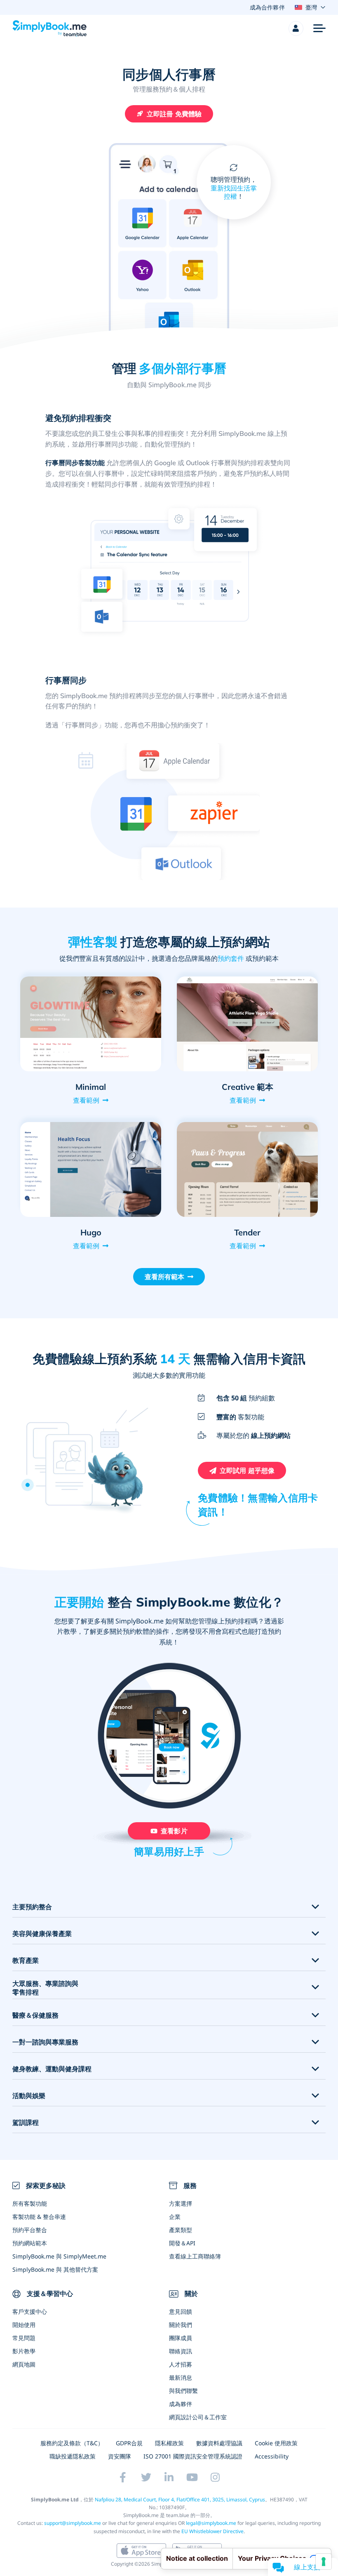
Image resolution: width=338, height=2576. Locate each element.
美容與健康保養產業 (42, 1934)
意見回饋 (181, 2311)
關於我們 (181, 2325)
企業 (175, 2217)
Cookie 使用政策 (276, 2443)
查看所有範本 (165, 1277)
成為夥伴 (181, 2404)
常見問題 (24, 2338)
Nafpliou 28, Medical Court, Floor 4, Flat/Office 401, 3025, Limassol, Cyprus (180, 2500)
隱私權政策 (169, 2443)
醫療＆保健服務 (35, 2015)
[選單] (319, 28)
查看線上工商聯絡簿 (195, 2256)
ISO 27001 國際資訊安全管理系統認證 (193, 2456)
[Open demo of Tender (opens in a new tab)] (247, 1169)
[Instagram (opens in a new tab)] (215, 2477)
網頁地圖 (24, 2364)
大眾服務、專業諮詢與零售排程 (45, 1988)
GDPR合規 (129, 2443)
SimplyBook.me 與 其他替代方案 (55, 2269)
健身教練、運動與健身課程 (52, 2069)
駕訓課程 (26, 2123)
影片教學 (24, 2351)
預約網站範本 (30, 2243)
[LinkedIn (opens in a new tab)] (169, 2477)
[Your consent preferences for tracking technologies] (324, 2562)
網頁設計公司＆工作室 (198, 2417)
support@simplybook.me (73, 2523)
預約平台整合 (30, 2230)
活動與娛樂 (29, 2096)
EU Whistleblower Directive (212, 2531)
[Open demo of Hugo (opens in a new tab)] (91, 1169)
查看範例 (86, 1100)
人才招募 (181, 2364)
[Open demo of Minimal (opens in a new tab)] (91, 1024)
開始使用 (24, 2325)
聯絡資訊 (181, 2351)
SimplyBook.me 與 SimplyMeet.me (59, 2256)
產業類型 (181, 2230)
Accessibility (272, 2456)
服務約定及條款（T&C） (72, 2443)
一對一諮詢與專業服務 (45, 2042)
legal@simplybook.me (211, 2523)
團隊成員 (181, 2338)
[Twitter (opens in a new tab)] (146, 2477)
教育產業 (26, 1961)
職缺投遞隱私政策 (73, 2456)
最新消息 (181, 2377)
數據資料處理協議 (219, 2443)
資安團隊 (120, 2456)
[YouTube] (192, 2477)
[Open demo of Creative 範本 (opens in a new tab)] (247, 1024)
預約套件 (231, 958)
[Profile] (296, 28)
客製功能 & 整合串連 (39, 2217)
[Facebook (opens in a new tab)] (123, 2477)
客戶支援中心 (30, 2311)
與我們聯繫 (183, 2391)
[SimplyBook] (49, 28)
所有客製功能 (30, 2203)
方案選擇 (181, 2203)
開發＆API (182, 2243)
